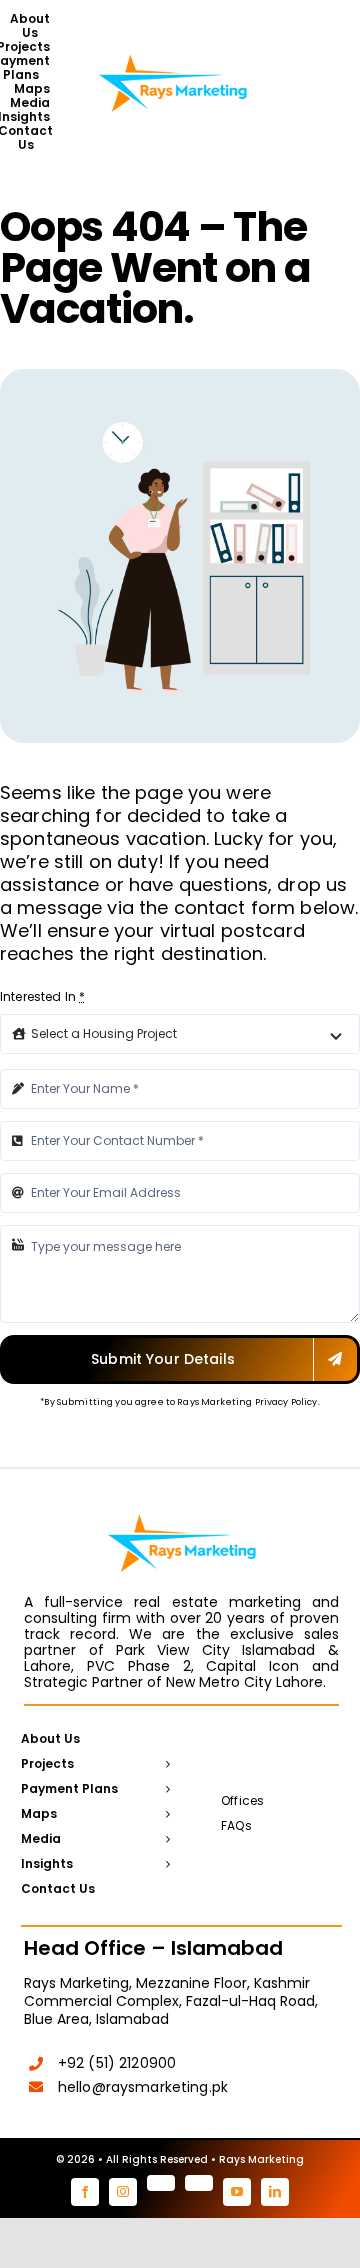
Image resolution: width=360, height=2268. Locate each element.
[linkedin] (275, 2192)
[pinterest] (161, 2183)
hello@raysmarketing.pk (143, 2087)
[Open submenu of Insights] (165, 1865)
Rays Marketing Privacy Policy (247, 1402)
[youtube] (237, 2192)
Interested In (42, 996)
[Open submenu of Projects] (165, 1765)
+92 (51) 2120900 (117, 2063)
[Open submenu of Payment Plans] (165, 1790)
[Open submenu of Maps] (165, 1815)
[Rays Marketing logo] (173, 53)
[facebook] (85, 2192)
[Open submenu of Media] (165, 1840)
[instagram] (123, 2192)
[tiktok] (199, 2183)
